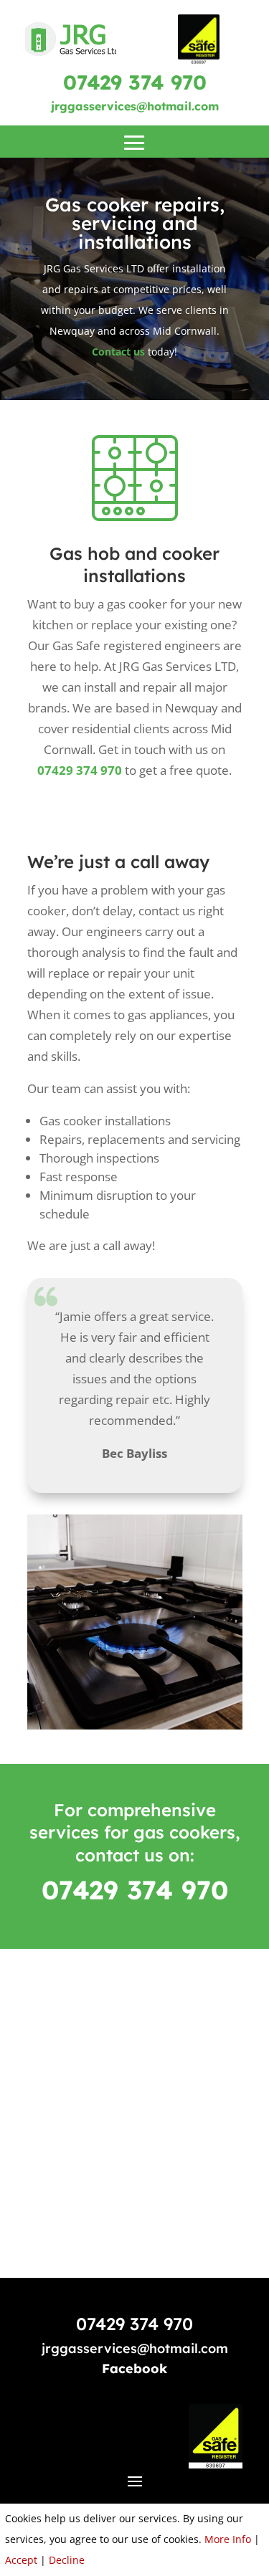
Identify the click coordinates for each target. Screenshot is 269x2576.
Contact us (118, 352)
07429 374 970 (135, 82)
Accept (21, 2560)
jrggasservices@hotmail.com (135, 106)
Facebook (134, 2369)
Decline (67, 2560)
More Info (228, 2539)
